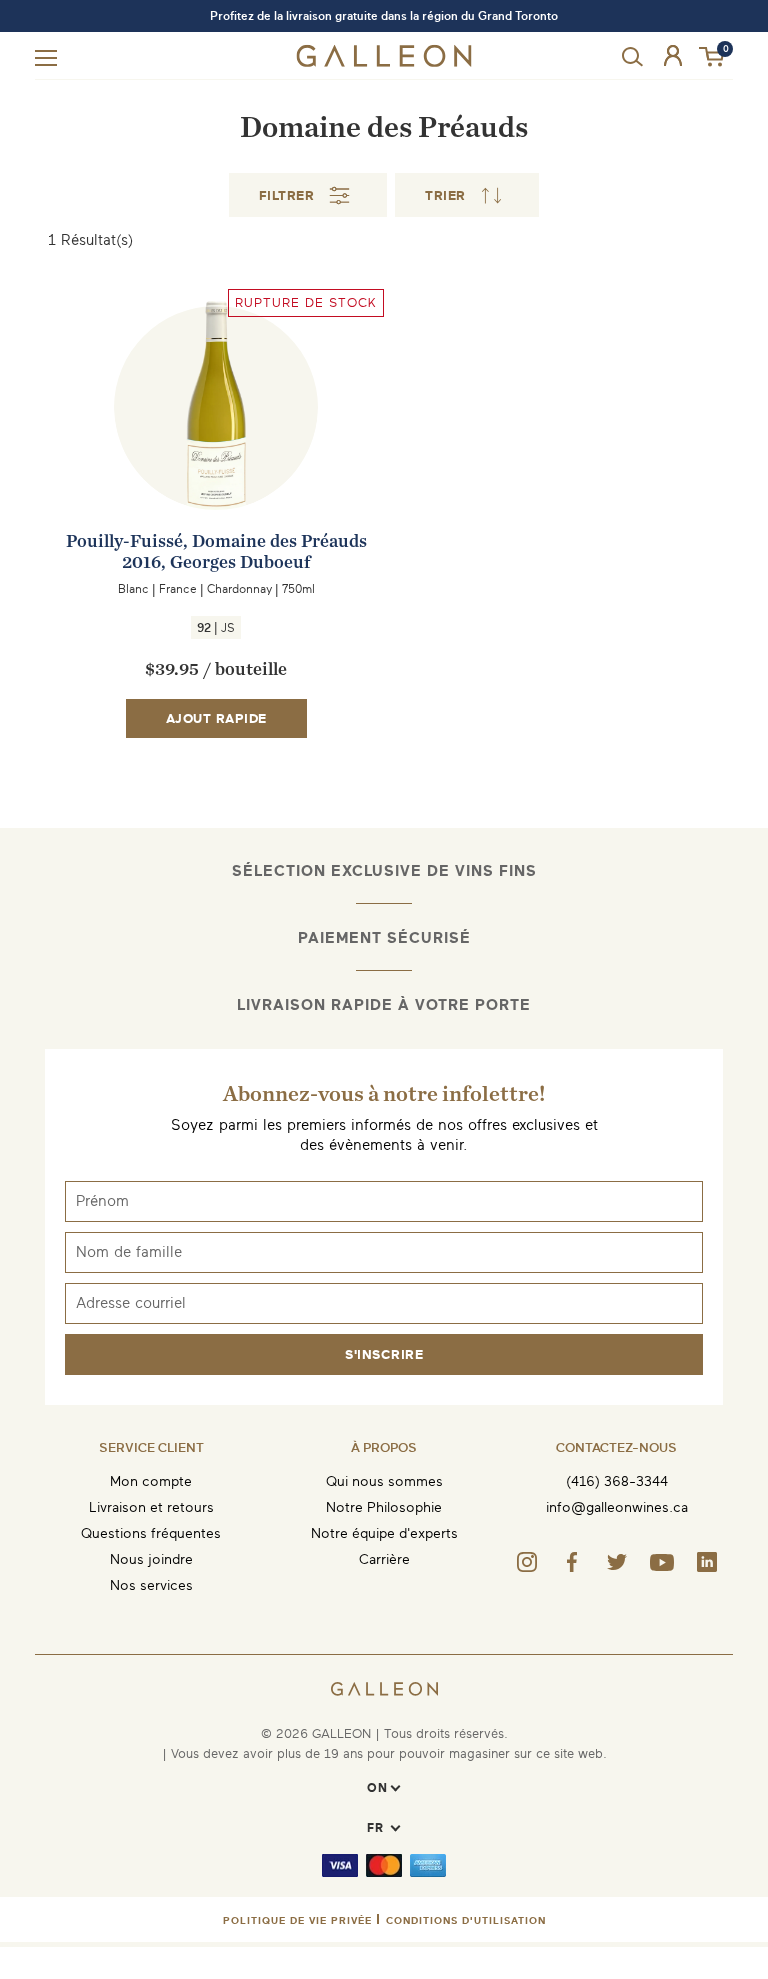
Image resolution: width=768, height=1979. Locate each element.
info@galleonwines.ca (617, 1507)
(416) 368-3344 (617, 1481)
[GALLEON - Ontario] (384, 62)
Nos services (151, 1585)
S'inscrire (384, 1354)
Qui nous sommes (384, 1481)
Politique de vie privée (297, 1920)
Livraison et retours (151, 1507)
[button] (713, 57)
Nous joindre (151, 1559)
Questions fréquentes (151, 1533)
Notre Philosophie (384, 1507)
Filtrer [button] (287, 195)
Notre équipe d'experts (384, 1533)
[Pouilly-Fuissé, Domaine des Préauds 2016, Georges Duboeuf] (216, 447)
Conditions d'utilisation (466, 1920)
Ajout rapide (216, 718)
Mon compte (151, 1481)
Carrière (384, 1559)
